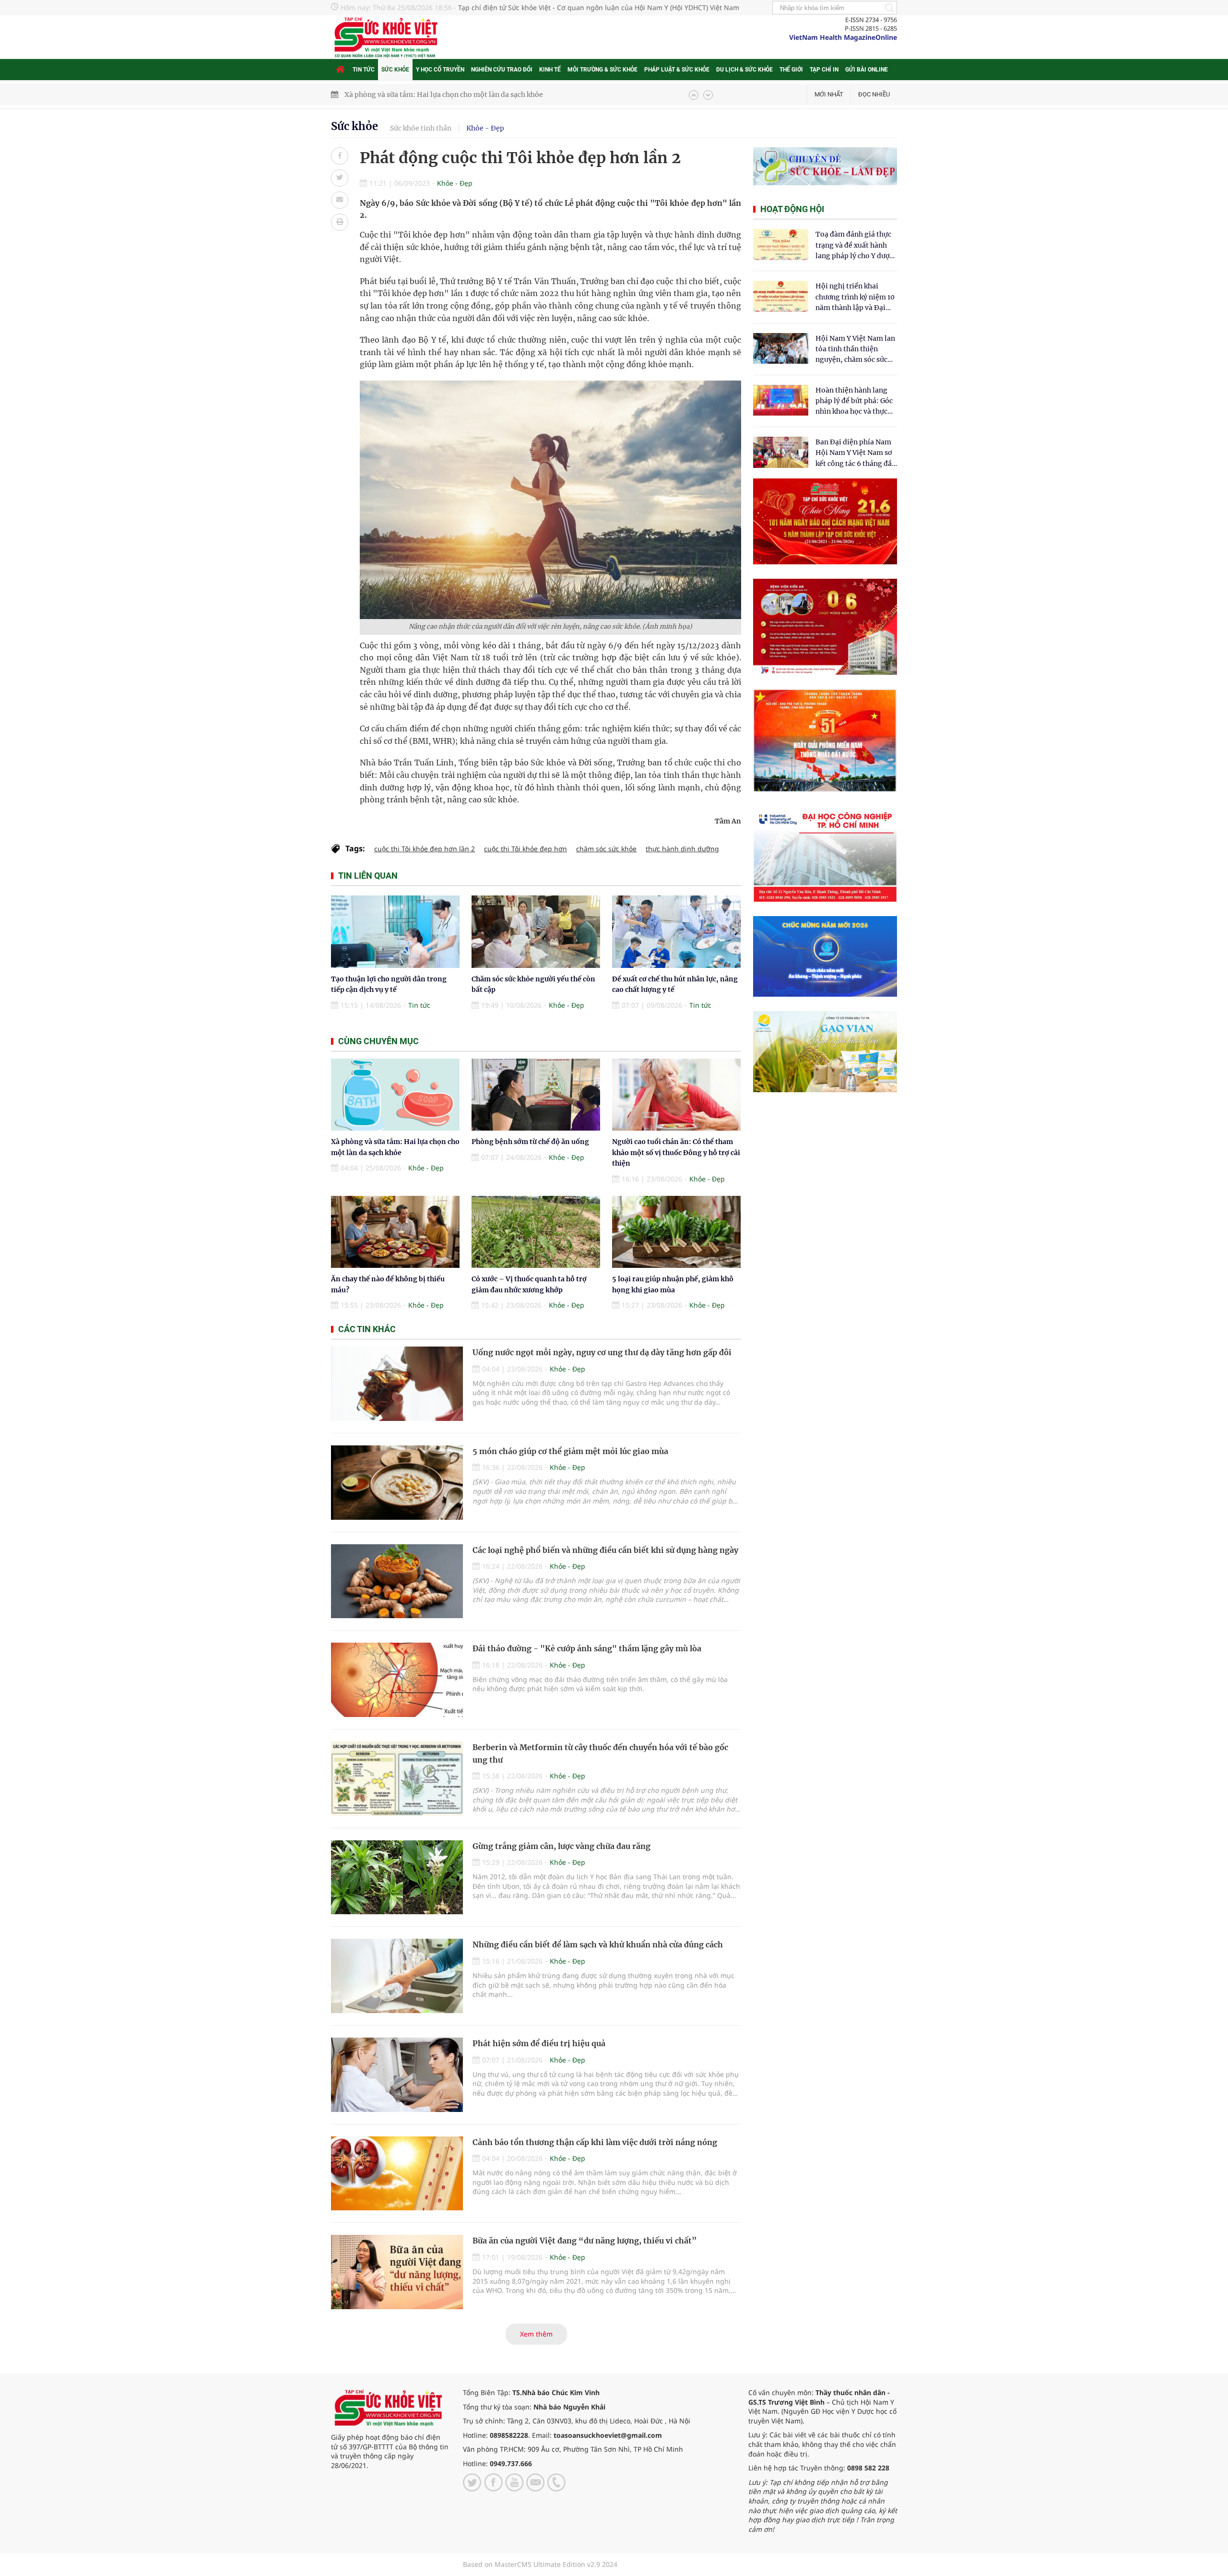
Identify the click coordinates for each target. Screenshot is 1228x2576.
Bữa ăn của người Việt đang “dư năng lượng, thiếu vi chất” (585, 2241)
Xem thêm (536, 2334)
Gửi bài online (867, 70)
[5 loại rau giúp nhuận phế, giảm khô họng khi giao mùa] (676, 1232)
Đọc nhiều (874, 94)
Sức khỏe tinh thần (421, 128)
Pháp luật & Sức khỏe (677, 70)
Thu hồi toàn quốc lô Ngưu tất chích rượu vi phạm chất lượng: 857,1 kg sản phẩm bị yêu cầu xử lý (502, 95)
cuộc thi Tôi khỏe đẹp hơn (525, 849)
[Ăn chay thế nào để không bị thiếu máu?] (395, 1232)
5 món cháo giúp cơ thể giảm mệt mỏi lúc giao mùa (570, 1451)
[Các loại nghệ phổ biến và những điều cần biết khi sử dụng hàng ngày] (397, 1581)
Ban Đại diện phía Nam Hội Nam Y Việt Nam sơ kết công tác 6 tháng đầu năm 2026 (856, 453)
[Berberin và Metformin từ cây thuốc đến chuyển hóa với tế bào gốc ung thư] (397, 1779)
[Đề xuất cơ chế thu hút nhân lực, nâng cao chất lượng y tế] (676, 932)
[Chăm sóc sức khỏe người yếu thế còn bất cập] (536, 932)
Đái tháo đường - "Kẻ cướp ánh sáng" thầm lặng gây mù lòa (587, 1648)
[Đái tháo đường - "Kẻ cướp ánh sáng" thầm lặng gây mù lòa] (397, 1680)
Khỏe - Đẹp (485, 128)
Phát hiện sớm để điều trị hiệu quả (539, 2043)
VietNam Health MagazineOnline (843, 37)
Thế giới (791, 70)
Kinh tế (550, 70)
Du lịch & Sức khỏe (744, 70)
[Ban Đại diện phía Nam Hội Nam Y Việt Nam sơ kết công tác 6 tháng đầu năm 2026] (781, 452)
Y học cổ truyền (440, 70)
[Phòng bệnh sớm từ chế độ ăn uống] (536, 1095)
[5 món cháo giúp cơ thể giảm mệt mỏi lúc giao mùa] (397, 1483)
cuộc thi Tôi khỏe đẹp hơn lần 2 (425, 849)
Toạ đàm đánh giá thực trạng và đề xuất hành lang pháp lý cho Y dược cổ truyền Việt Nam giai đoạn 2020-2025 (854, 245)
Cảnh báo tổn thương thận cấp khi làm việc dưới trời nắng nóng (595, 2142)
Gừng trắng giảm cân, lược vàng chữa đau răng (561, 1846)
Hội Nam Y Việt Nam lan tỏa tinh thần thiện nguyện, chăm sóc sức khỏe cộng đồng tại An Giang (855, 350)
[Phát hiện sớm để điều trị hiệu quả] (397, 2075)
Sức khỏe (395, 70)
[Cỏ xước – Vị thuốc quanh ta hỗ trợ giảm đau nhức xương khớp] (536, 1232)
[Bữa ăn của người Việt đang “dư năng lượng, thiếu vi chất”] (397, 2272)
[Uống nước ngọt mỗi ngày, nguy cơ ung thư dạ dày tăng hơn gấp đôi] (397, 1384)
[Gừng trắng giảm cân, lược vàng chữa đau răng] (397, 1878)
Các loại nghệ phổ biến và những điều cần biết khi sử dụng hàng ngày (605, 1550)
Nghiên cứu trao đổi (502, 70)
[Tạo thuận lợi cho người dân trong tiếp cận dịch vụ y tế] (395, 932)
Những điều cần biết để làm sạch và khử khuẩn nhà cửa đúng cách (598, 1944)
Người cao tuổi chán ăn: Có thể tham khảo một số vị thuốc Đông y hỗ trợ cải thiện (676, 1152)
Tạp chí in (824, 70)
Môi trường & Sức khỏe (602, 70)
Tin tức (364, 70)
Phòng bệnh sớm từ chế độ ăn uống (530, 1142)
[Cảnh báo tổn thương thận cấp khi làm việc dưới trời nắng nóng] (397, 2174)
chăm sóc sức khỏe (606, 849)
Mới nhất (829, 94)
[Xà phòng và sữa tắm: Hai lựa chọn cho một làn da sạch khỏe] (395, 1095)
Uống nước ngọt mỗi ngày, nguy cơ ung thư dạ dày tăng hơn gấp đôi (602, 1352)
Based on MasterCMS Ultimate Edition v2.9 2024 (540, 2564)
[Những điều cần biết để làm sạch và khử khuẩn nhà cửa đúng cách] (397, 1976)
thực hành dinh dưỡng (682, 849)
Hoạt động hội (792, 209)
